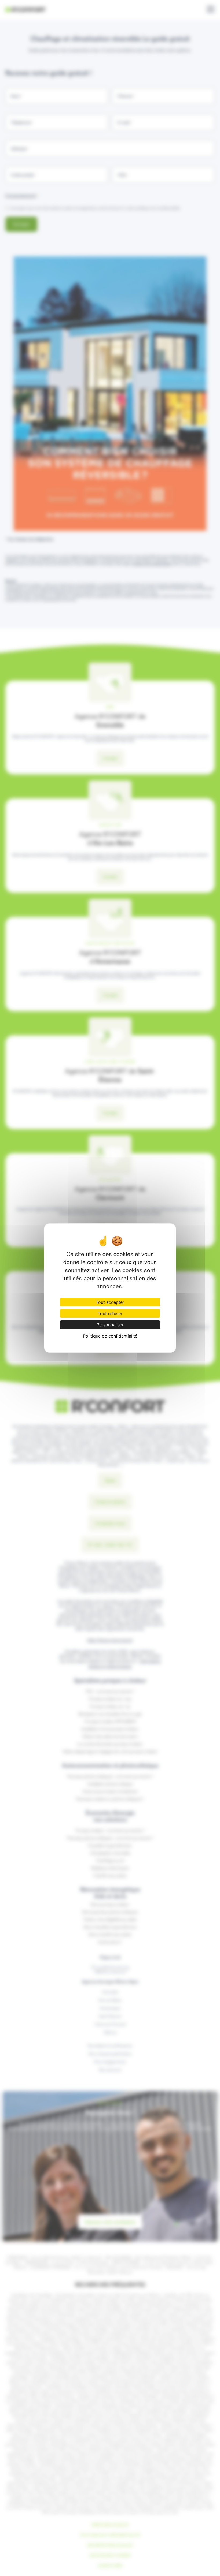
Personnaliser (110, 1325)
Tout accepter (110, 1302)
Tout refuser (110, 1313)
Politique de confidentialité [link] (110, 1336)
